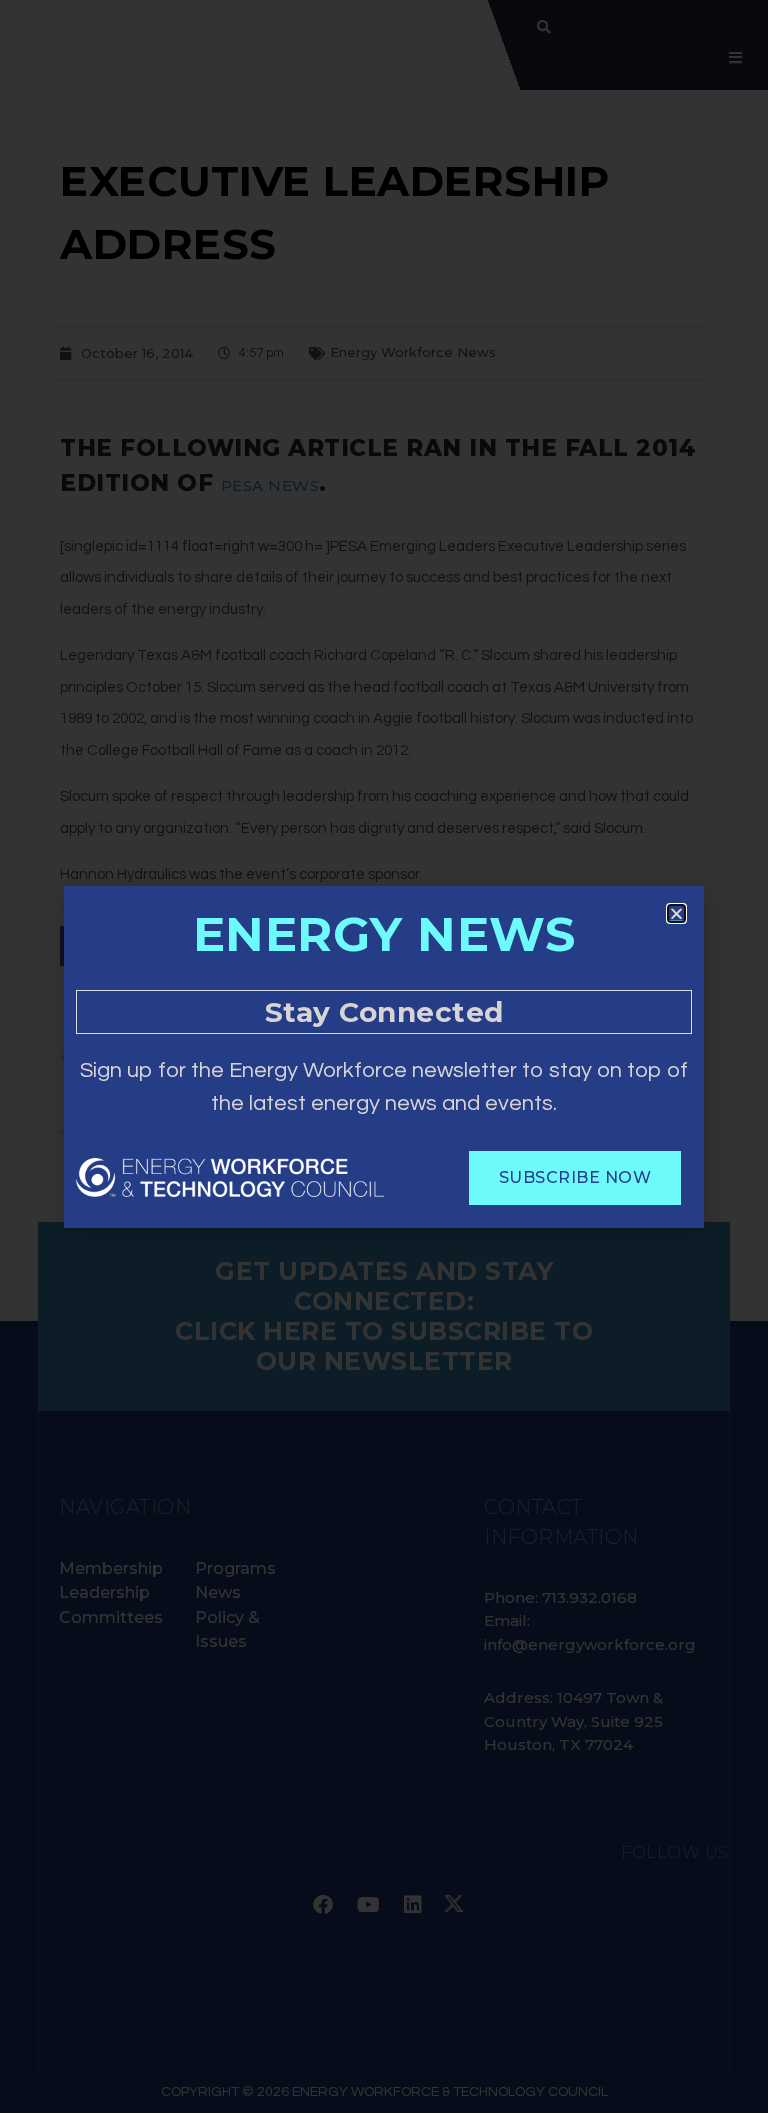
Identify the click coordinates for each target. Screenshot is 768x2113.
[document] (384, 1056)
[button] (676, 913)
